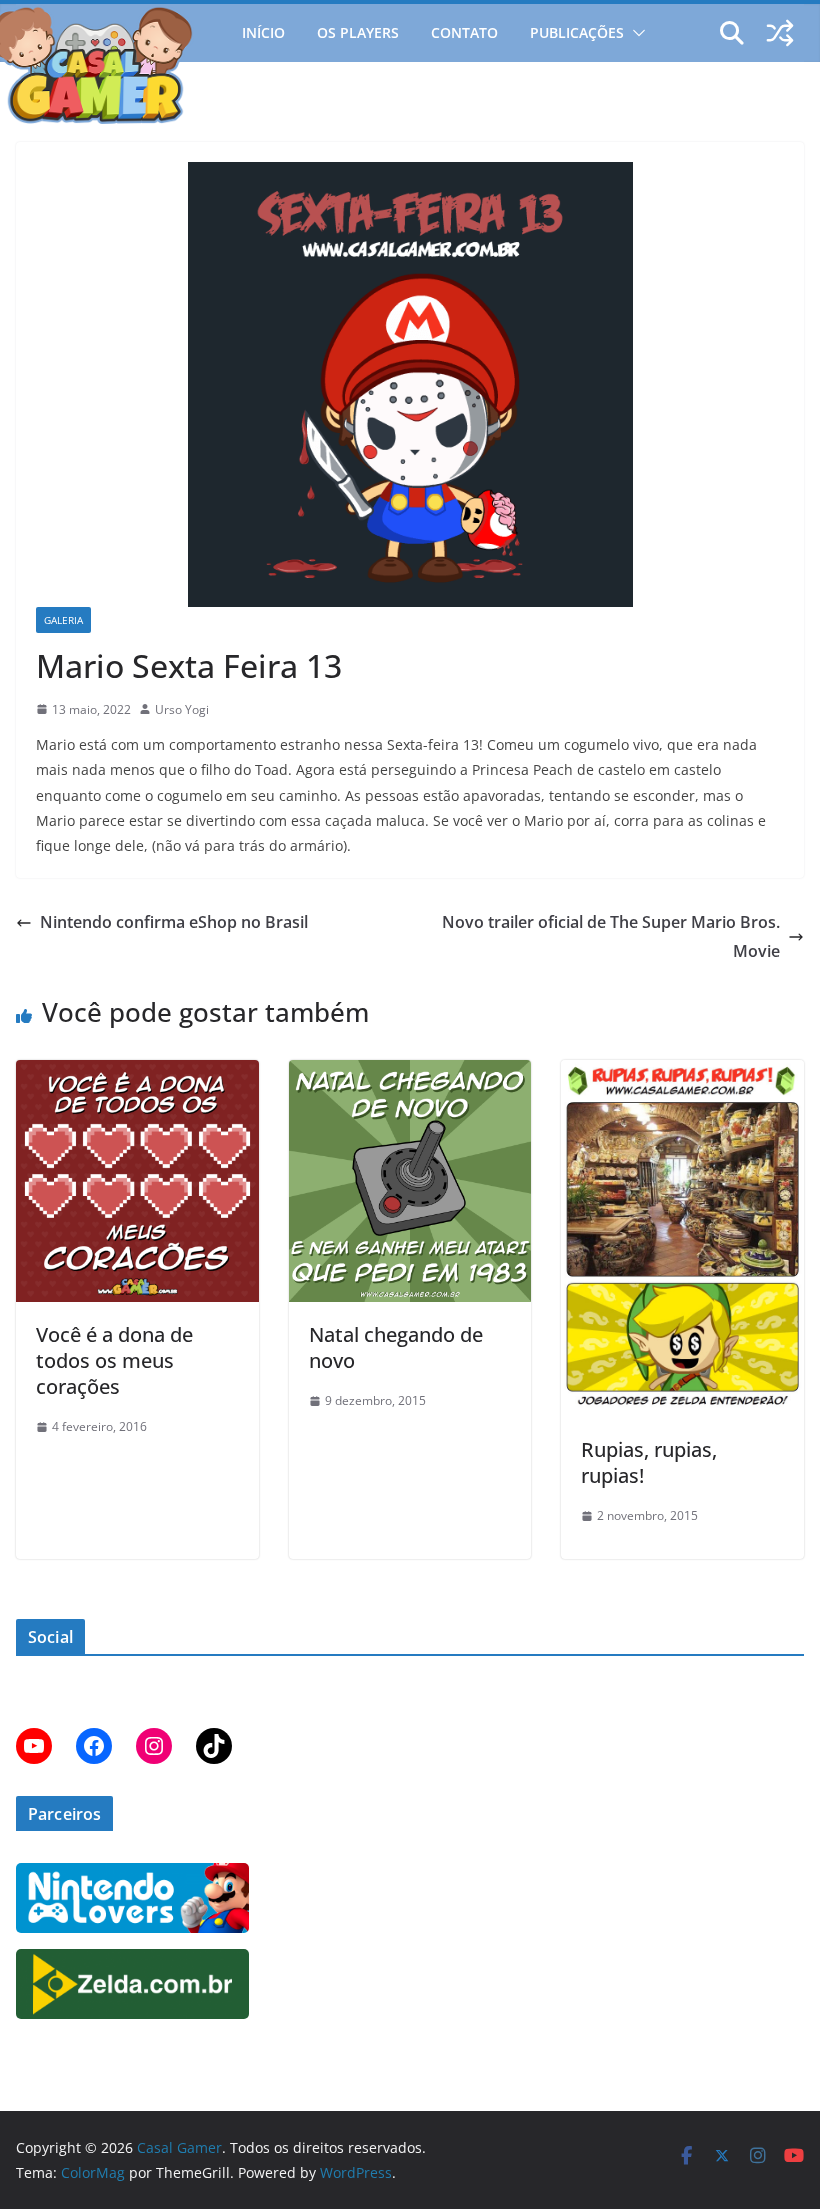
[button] (635, 33)
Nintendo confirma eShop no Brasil (174, 922)
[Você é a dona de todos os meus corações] (137, 1074)
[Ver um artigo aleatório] (780, 33)
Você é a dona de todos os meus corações (114, 1360)
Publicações (577, 32)
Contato (464, 32)
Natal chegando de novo (396, 1347)
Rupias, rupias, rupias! (649, 1462)
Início (263, 32)
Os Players (358, 32)
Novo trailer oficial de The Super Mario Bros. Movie (611, 936)
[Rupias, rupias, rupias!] (682, 1074)
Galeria (63, 620)
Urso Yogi (182, 709)
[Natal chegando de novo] (410, 1074)
